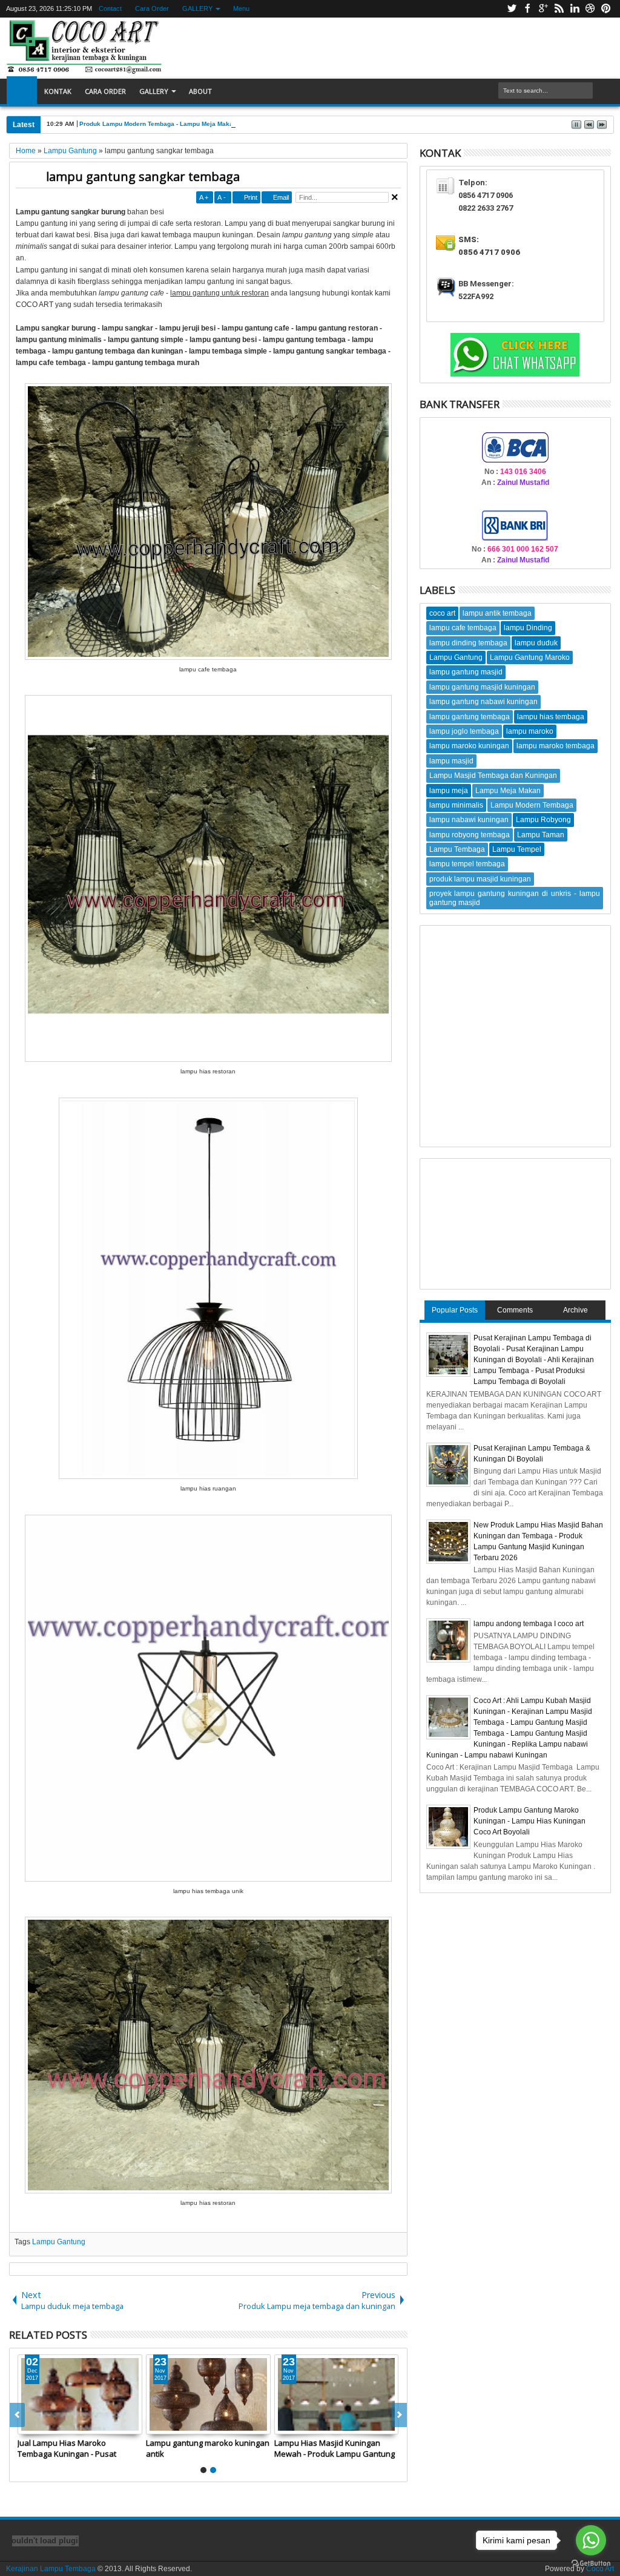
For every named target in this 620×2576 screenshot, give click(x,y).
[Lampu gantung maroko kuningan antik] (208, 2394)
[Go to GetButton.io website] (591, 2564)
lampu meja (449, 791)
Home (22, 91)
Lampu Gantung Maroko (530, 657)
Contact (110, 8)
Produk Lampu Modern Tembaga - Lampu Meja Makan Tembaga (172, 124)
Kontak (58, 91)
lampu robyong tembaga (470, 835)
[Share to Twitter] (41, 2425)
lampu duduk (536, 643)
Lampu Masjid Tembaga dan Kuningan (493, 776)
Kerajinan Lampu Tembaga (51, 2569)
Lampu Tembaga (457, 849)
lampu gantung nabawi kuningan (483, 702)
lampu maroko (530, 731)
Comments (515, 1310)
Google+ (543, 9)
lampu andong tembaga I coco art (529, 1624)
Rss (559, 9)
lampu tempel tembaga (467, 864)
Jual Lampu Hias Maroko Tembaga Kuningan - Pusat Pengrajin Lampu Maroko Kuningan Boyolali (67, 2448)
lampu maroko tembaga (556, 746)
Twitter (512, 9)
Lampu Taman (541, 835)
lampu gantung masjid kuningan (482, 687)
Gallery (154, 91)
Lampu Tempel (517, 849)
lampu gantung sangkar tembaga (143, 176)
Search (603, 91)
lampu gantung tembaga (470, 717)
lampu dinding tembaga (468, 643)
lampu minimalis (456, 805)
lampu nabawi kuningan (469, 820)
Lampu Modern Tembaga (532, 805)
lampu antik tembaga (497, 613)
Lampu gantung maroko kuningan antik (208, 2448)
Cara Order (151, 8)
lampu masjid (451, 761)
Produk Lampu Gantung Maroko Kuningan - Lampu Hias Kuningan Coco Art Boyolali (529, 1821)
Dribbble (590, 9)
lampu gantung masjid (466, 672)
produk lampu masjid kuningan (480, 879)
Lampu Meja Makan (508, 791)
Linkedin (575, 9)
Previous (399, 2415)
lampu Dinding (528, 628)
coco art (442, 613)
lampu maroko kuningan (469, 746)
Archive (575, 1310)
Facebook (527, 9)
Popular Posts (455, 1310)
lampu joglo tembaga (464, 731)
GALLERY (197, 8)
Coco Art (600, 2569)
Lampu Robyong (543, 820)
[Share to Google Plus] (54, 2425)
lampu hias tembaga (551, 717)
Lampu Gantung (59, 2242)
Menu (241, 8)
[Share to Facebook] (27, 2425)
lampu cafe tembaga (463, 628)
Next (17, 2415)
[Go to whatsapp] (591, 2540)
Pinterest (606, 9)
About (200, 91)
